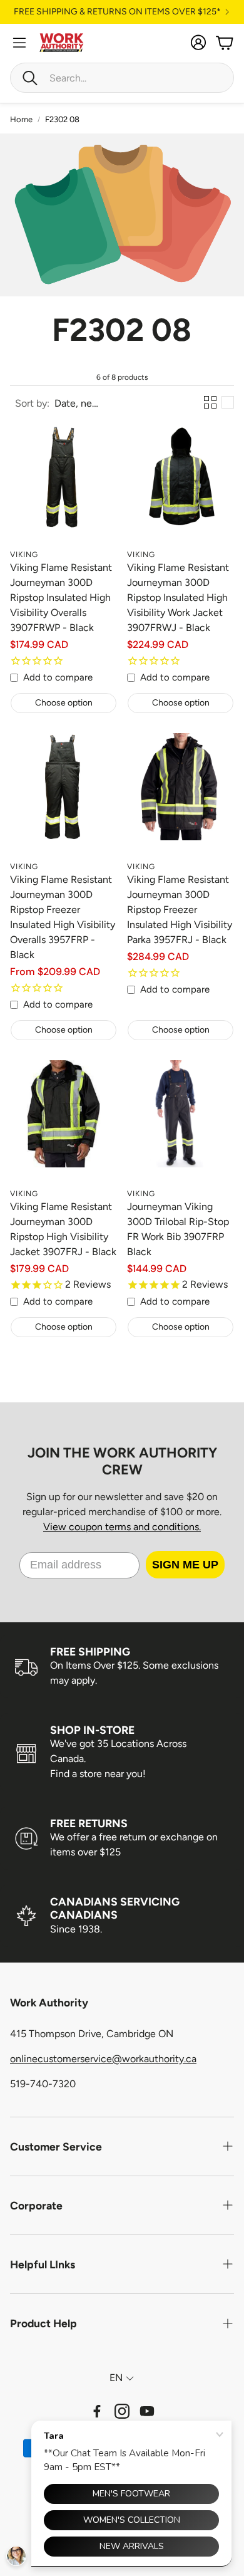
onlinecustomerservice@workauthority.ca (103, 2059)
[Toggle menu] (19, 43)
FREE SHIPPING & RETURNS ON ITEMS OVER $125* (117, 12)
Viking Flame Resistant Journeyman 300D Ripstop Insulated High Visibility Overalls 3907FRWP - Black (61, 597)
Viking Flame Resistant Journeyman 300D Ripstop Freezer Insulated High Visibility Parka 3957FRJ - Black (180, 910)
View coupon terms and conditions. (122, 1527)
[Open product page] (64, 489)
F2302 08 (62, 119)
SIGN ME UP (185, 1565)
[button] (122, 78)
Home (21, 119)
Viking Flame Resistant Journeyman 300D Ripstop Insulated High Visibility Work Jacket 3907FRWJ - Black (178, 597)
